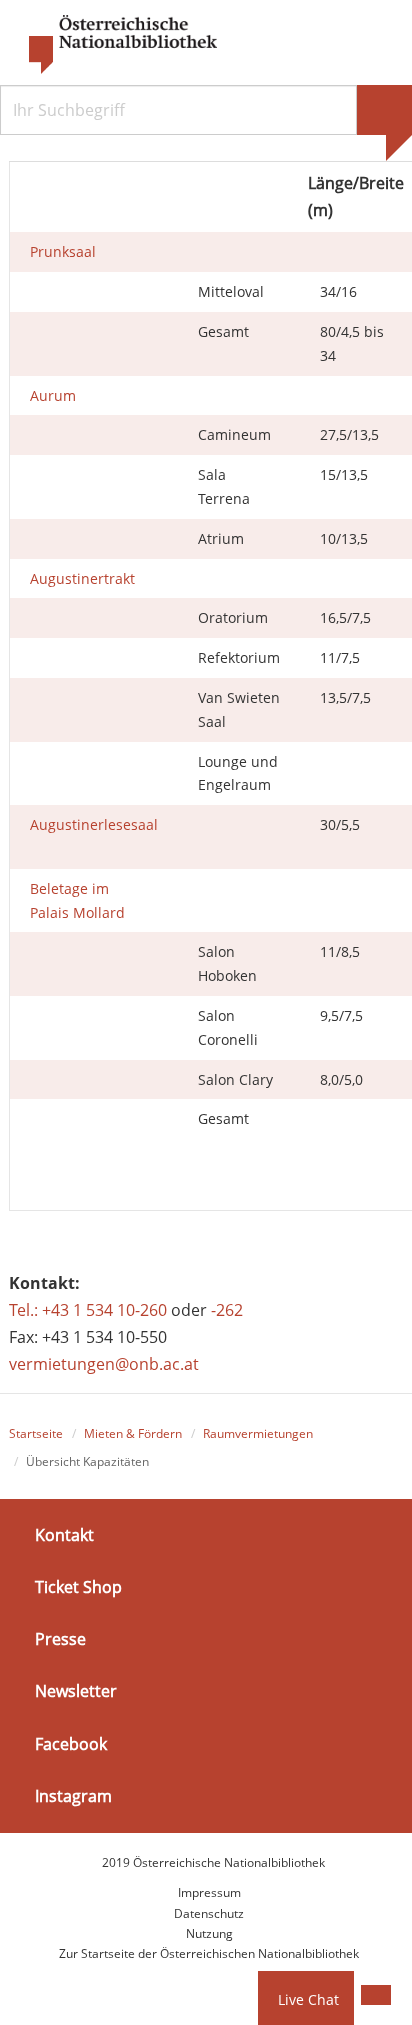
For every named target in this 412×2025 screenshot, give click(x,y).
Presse (60, 1639)
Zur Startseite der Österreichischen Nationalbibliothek (209, 1953)
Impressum (209, 1892)
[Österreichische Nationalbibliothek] (113, 45)
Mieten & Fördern (133, 1433)
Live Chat (308, 1999)
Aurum (53, 395)
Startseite (36, 1433)
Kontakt (64, 1535)
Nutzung (209, 1933)
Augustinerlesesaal (94, 824)
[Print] (376, 1995)
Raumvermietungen (258, 1433)
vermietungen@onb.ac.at (104, 1364)
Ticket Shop (78, 1587)
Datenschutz (209, 1913)
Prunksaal (63, 251)
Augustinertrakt (82, 578)
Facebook (71, 1743)
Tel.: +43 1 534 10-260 (88, 1310)
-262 (227, 1310)
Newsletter (76, 1691)
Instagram (73, 1796)
